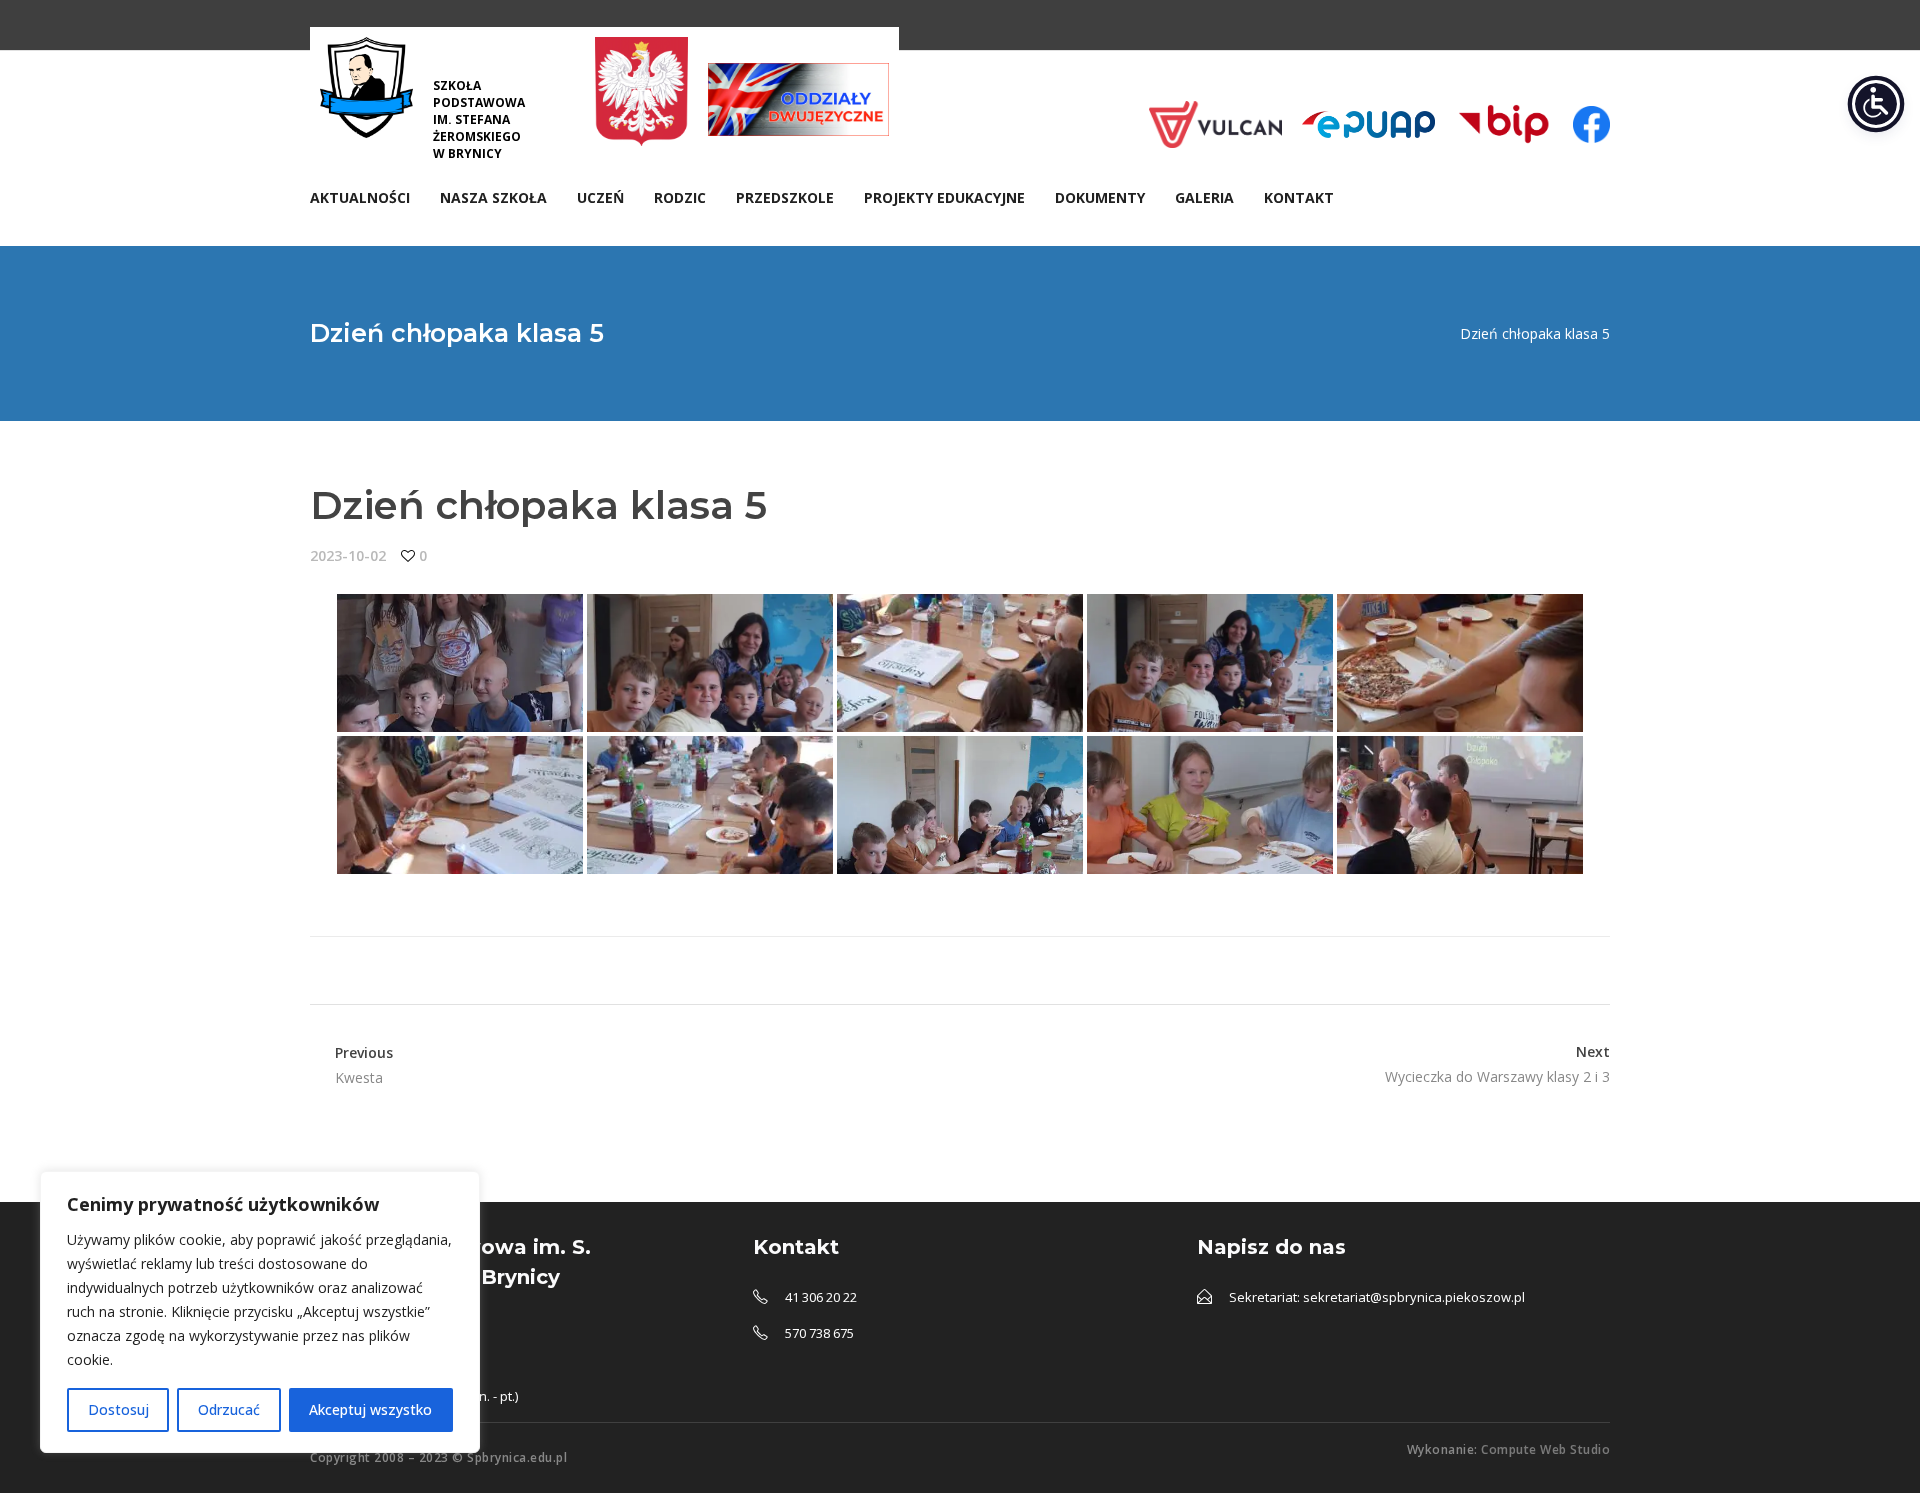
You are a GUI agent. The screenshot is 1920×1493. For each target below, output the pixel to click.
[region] (260, 1312)
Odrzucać (229, 1409)
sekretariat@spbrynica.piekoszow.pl (1414, 1297)
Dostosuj (118, 1409)
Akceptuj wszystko (370, 1409)
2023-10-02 (348, 555)
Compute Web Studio (1545, 1449)
